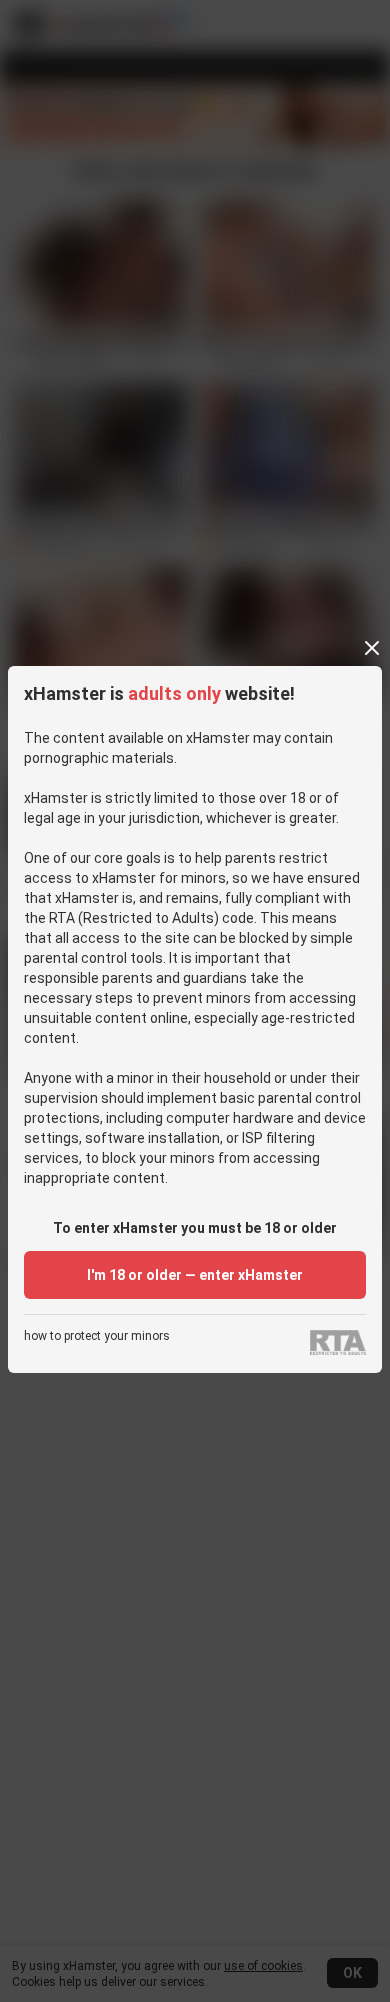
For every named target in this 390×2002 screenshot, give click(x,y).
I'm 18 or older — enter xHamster (195, 1275)
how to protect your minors (97, 1336)
